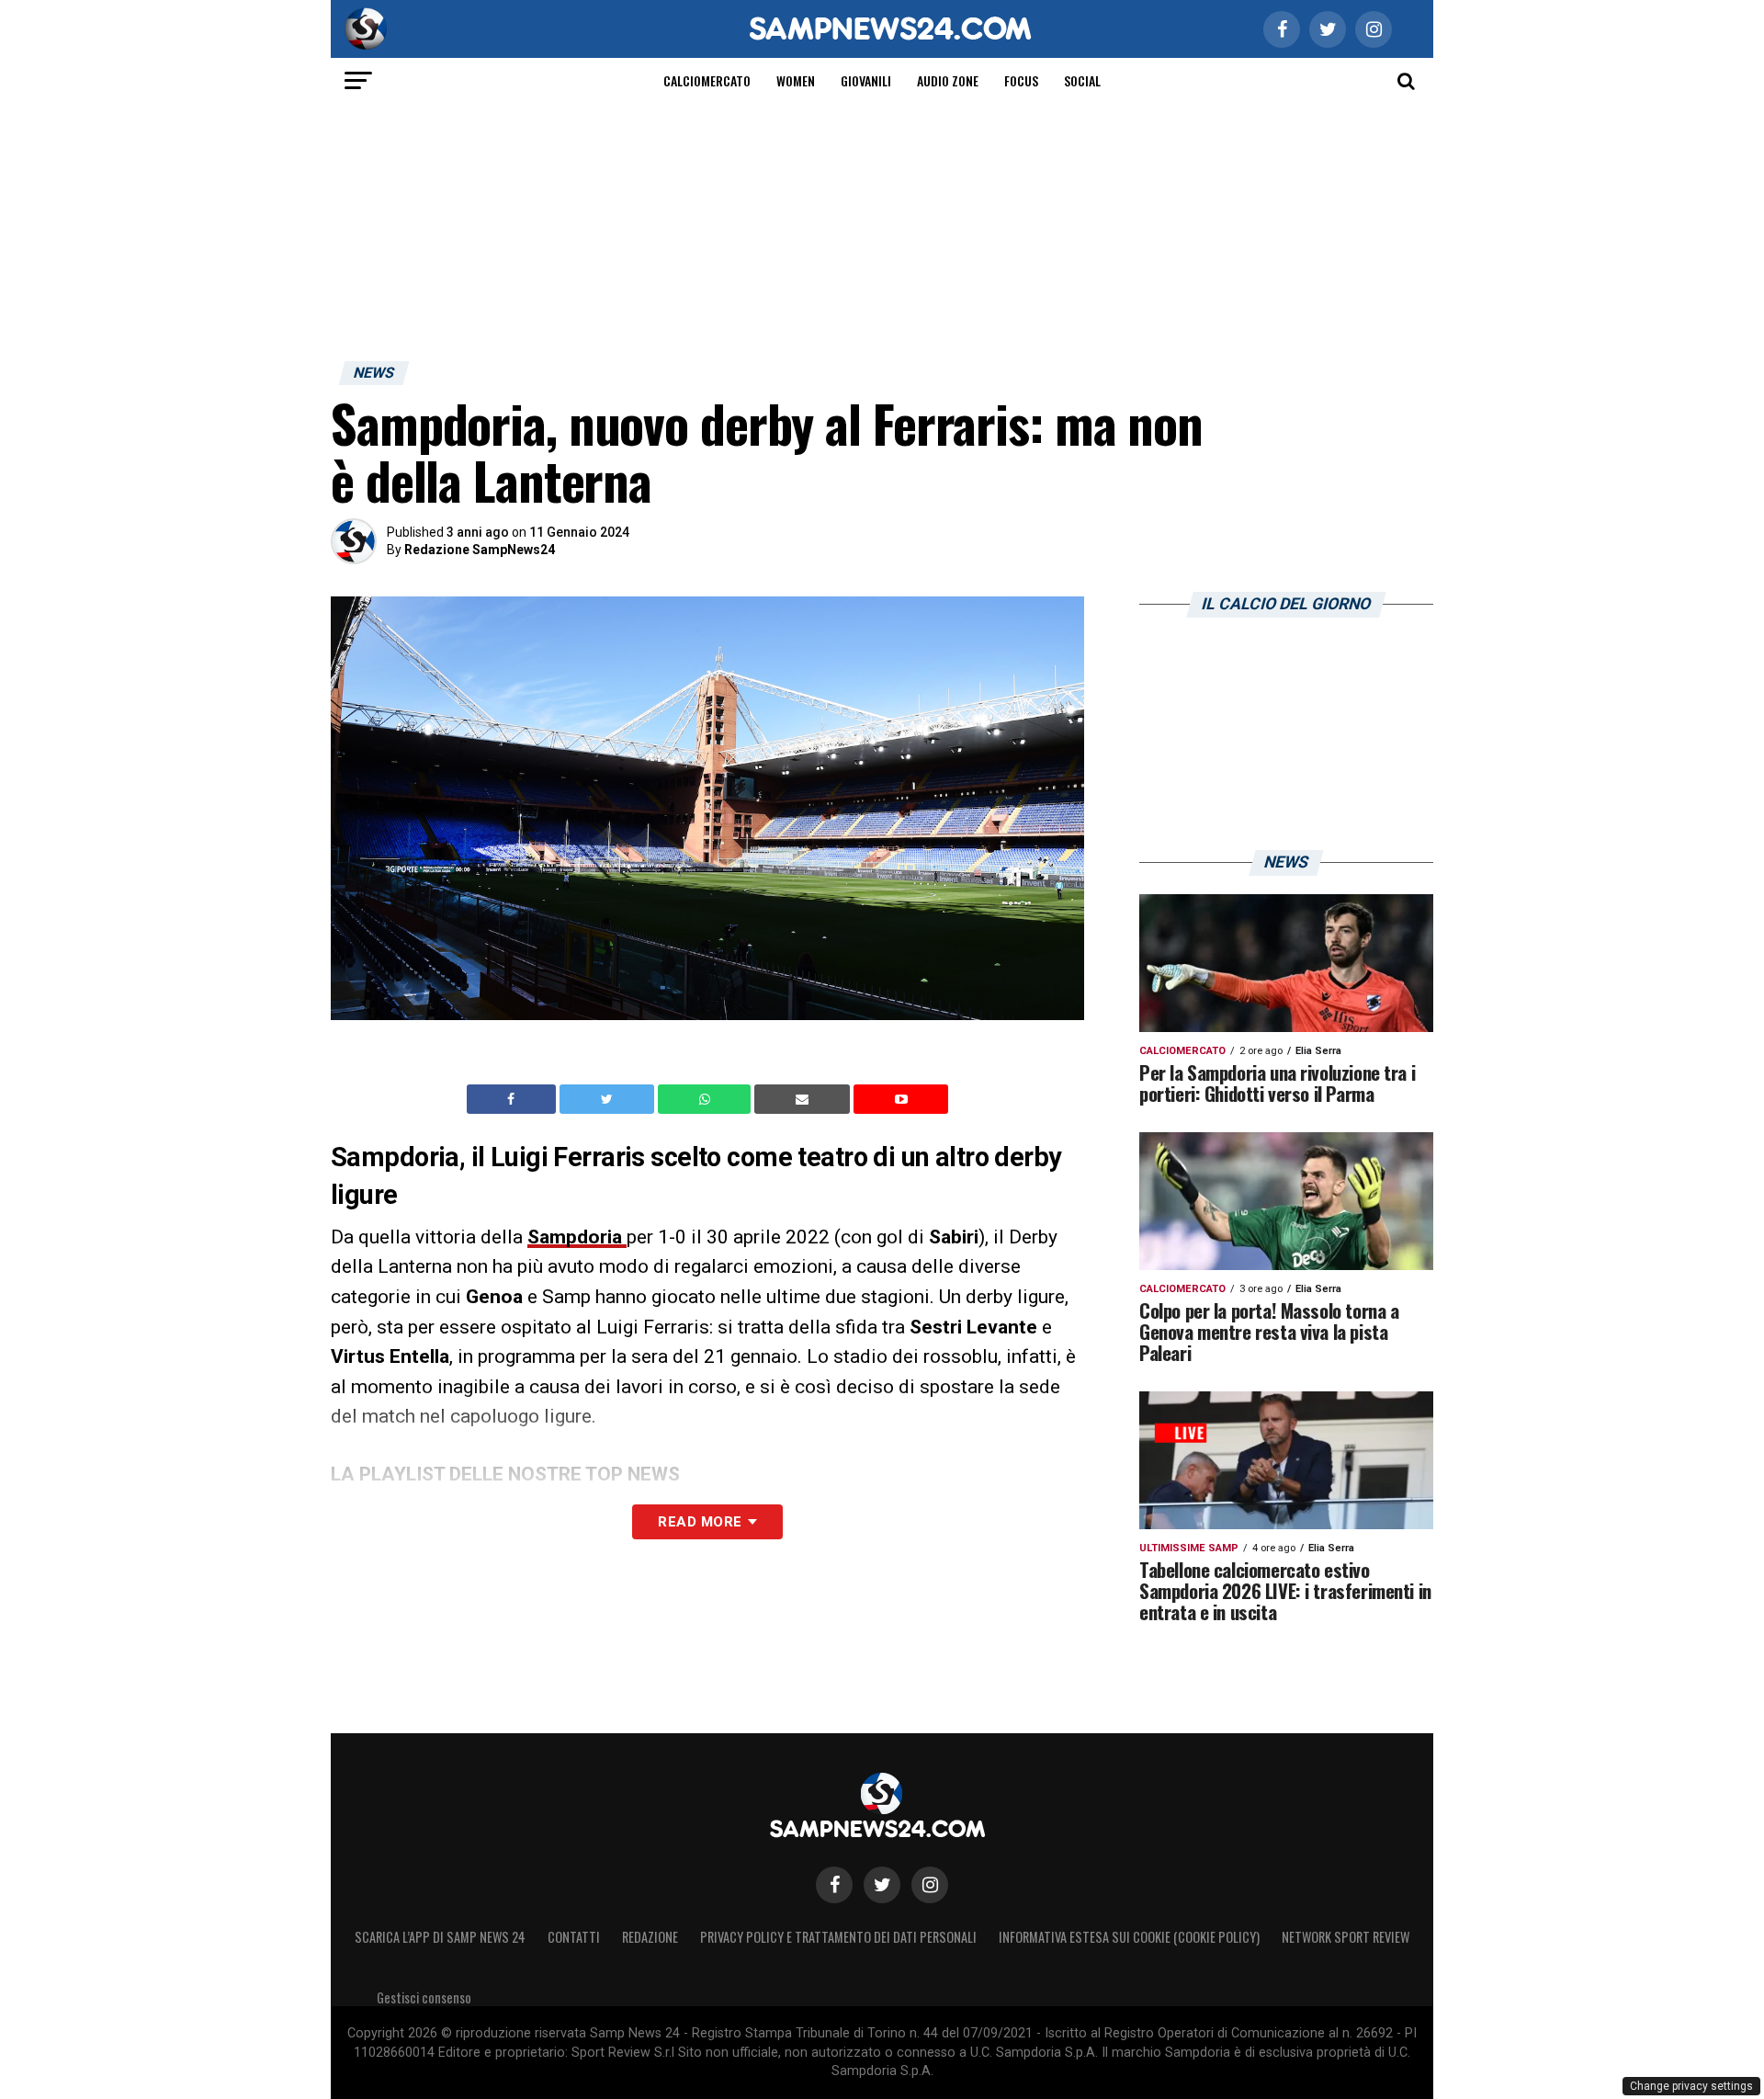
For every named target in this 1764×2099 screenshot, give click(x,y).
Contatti (574, 1937)
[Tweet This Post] (609, 1099)
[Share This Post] (707, 1099)
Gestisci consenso (424, 1997)
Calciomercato (707, 80)
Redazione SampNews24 (480, 550)
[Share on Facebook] (514, 1099)
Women (796, 80)
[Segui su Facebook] (834, 1885)
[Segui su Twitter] (882, 1885)
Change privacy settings (1691, 2086)
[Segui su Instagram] (930, 1885)
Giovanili (866, 80)
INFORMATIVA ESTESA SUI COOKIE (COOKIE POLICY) (1129, 1937)
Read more (700, 1522)
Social (1082, 80)
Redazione (650, 1937)
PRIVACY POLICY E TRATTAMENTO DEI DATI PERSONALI (838, 1937)
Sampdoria (577, 1237)
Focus (1021, 80)
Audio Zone (948, 80)
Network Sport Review (1346, 1937)
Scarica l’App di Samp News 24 (440, 1937)
